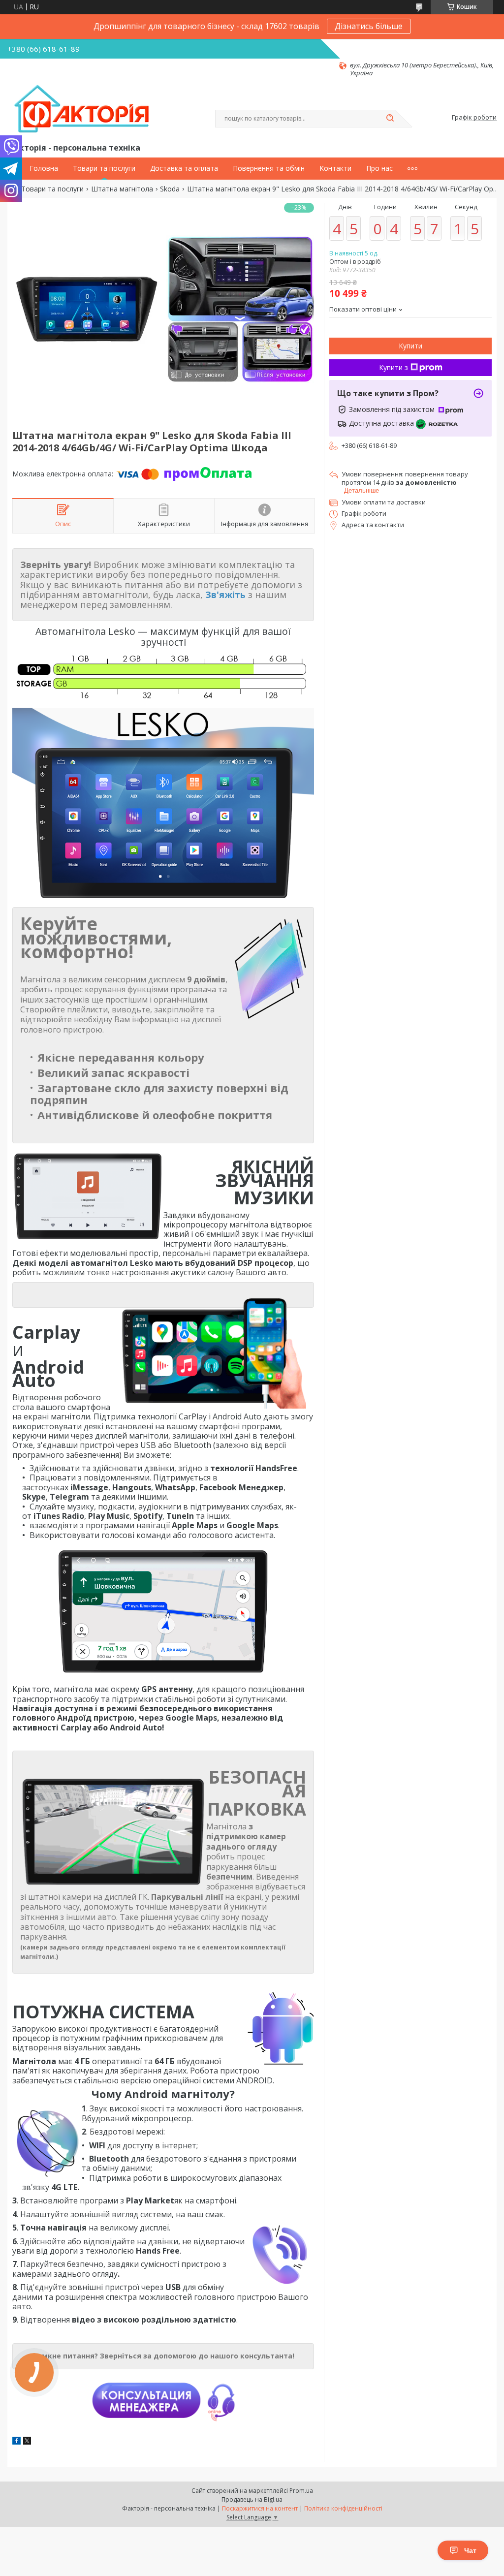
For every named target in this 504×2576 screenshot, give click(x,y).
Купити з (394, 367)
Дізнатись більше (369, 26)
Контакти (335, 168)
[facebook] (16, 2442)
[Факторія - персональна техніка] (84, 109)
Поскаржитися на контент (260, 2508)
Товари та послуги (104, 168)
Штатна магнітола (122, 189)
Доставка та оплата (184, 168)
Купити (410, 346)
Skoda (170, 189)
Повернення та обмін (269, 168)
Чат (470, 2550)
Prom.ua (301, 2491)
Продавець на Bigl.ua (252, 2499)
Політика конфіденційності (343, 2508)
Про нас (379, 168)
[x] (27, 2442)
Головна (44, 168)
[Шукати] (390, 119)
